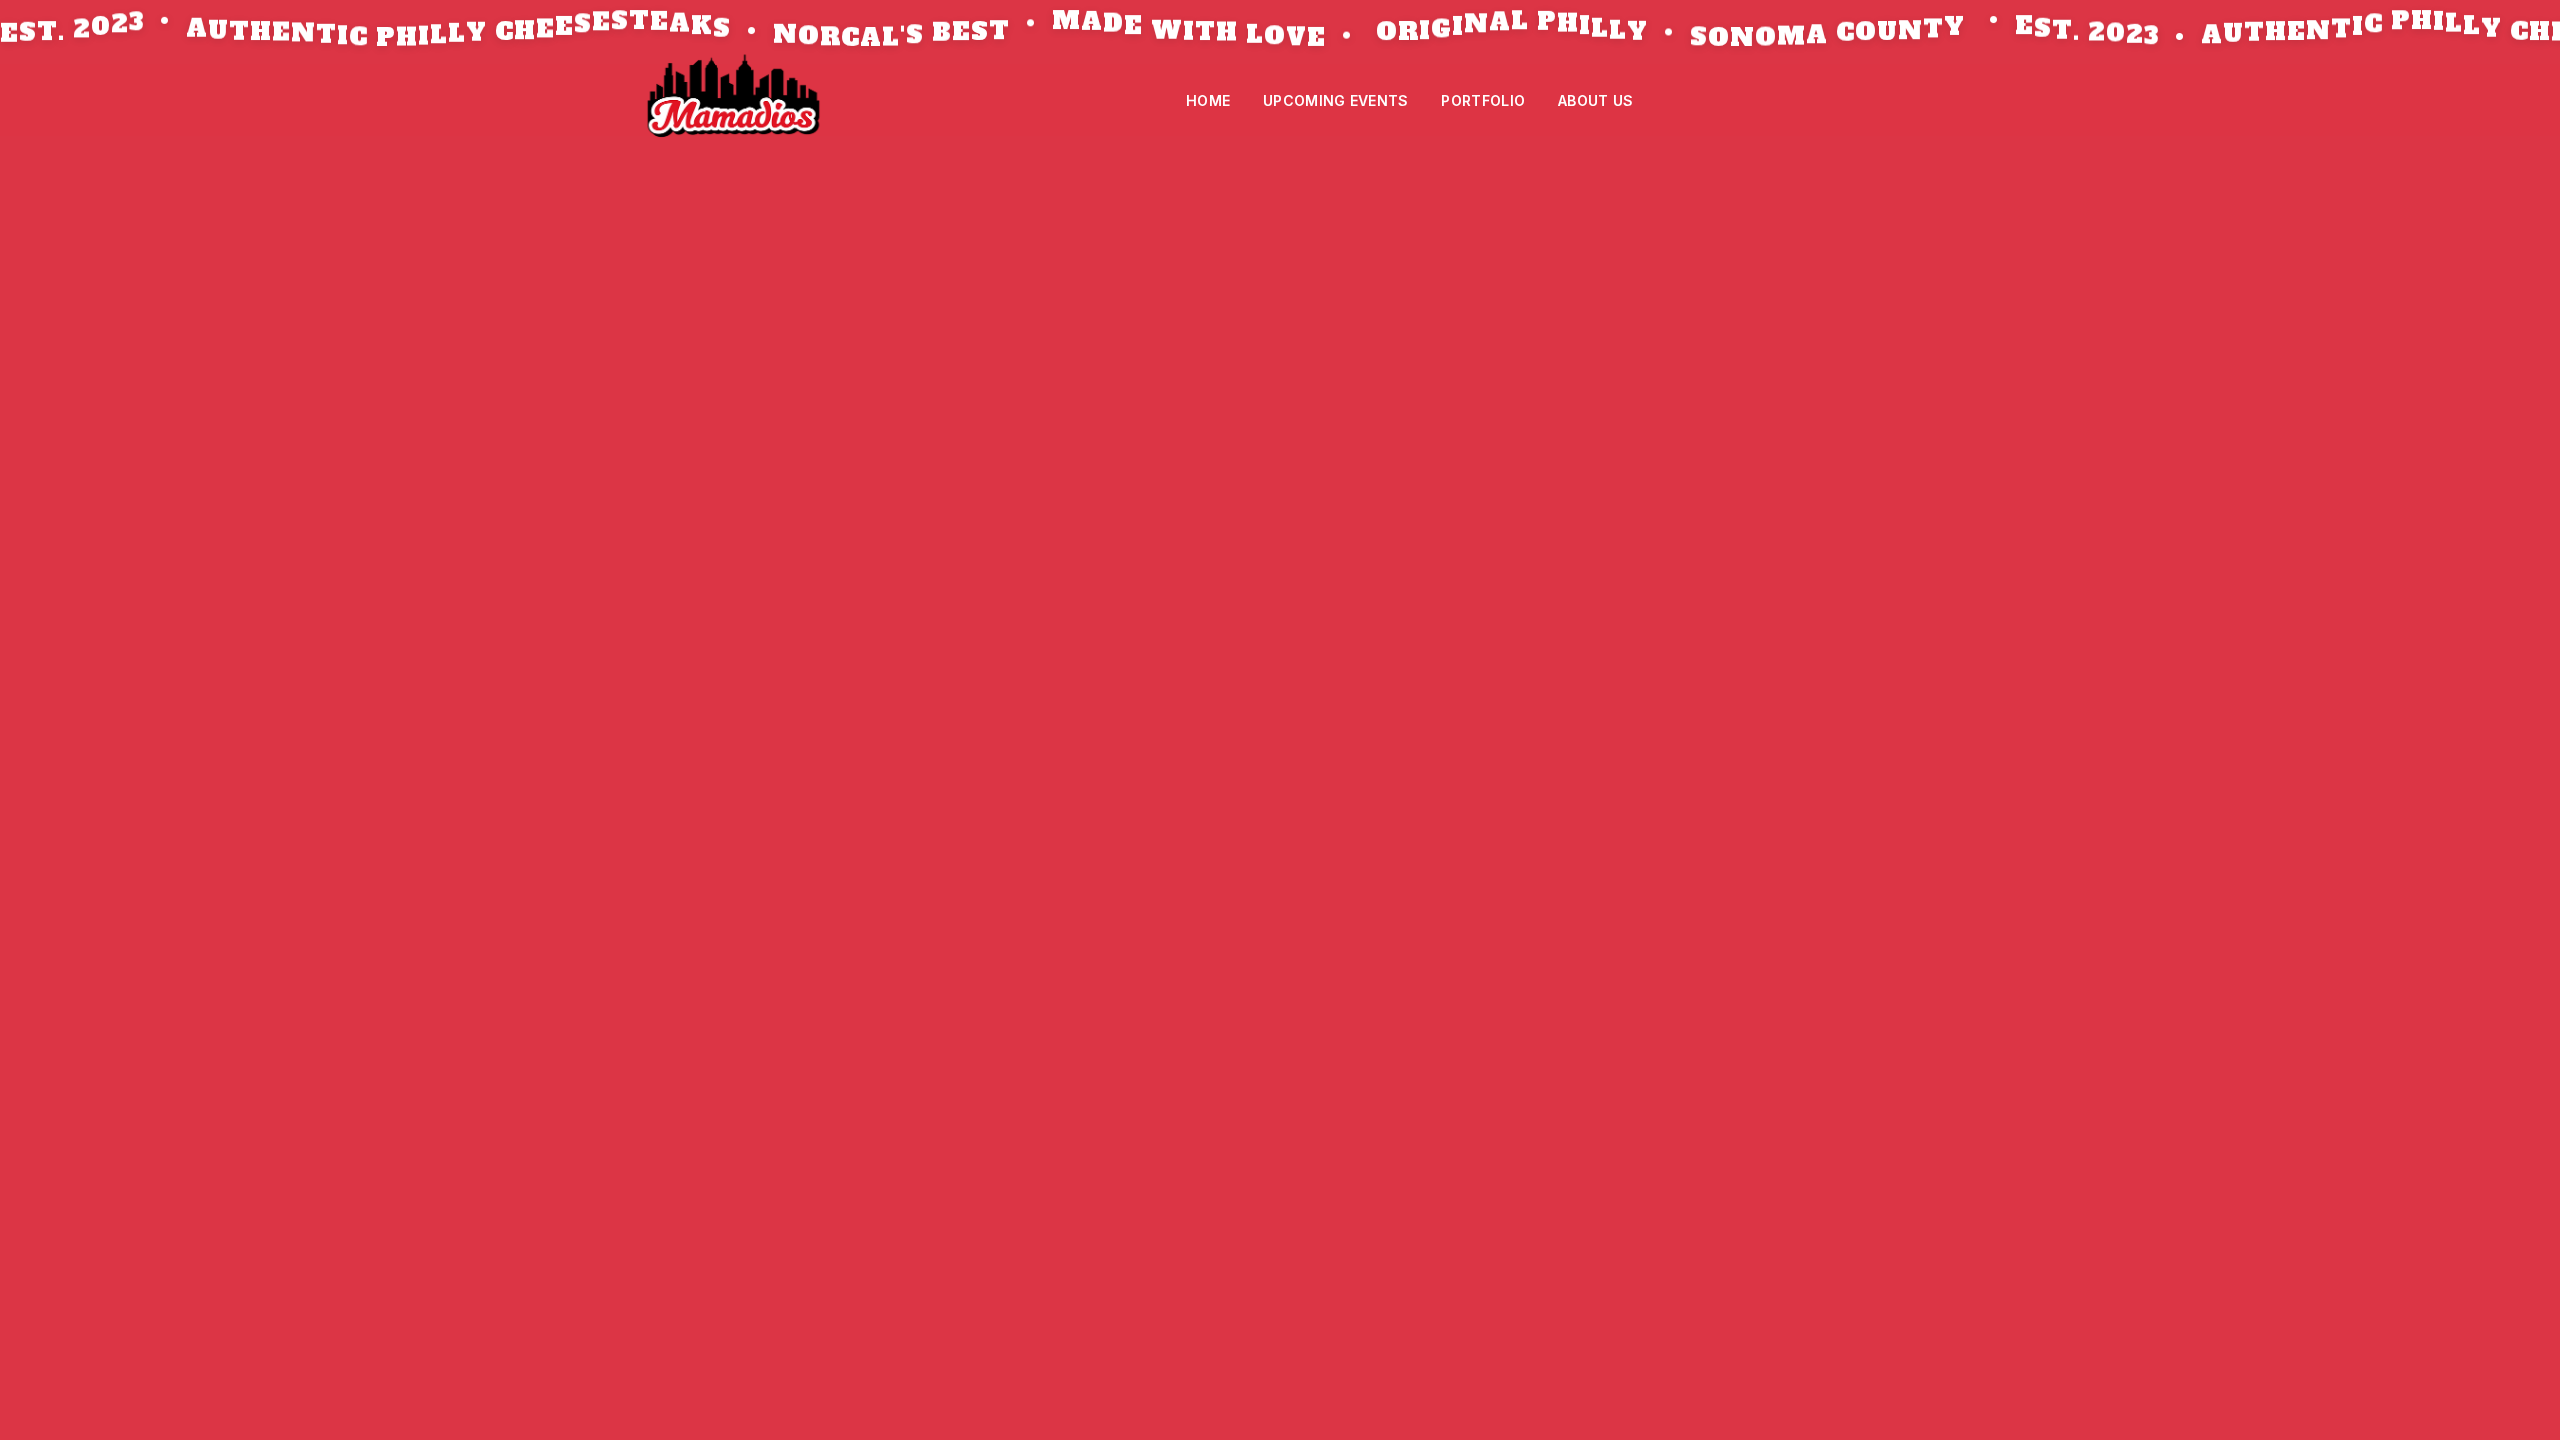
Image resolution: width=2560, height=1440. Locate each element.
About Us (1595, 100)
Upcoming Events (1336, 100)
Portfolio (1483, 100)
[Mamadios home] (733, 100)
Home (1208, 100)
